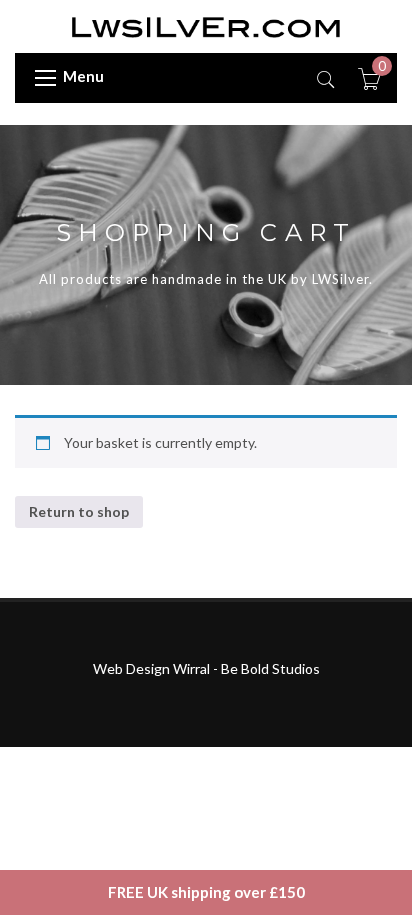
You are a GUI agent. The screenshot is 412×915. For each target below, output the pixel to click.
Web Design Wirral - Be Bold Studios (206, 668)
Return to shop (79, 511)
